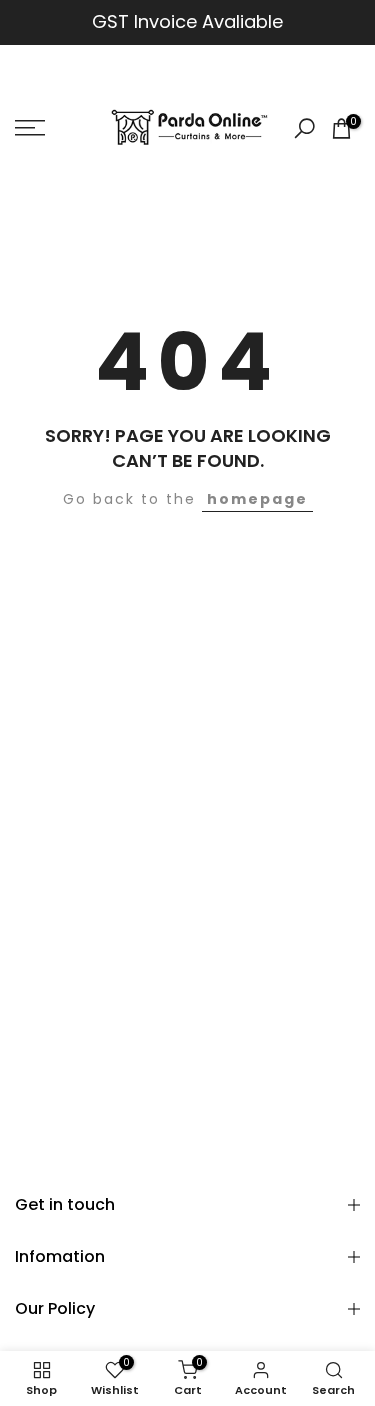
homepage (257, 499)
